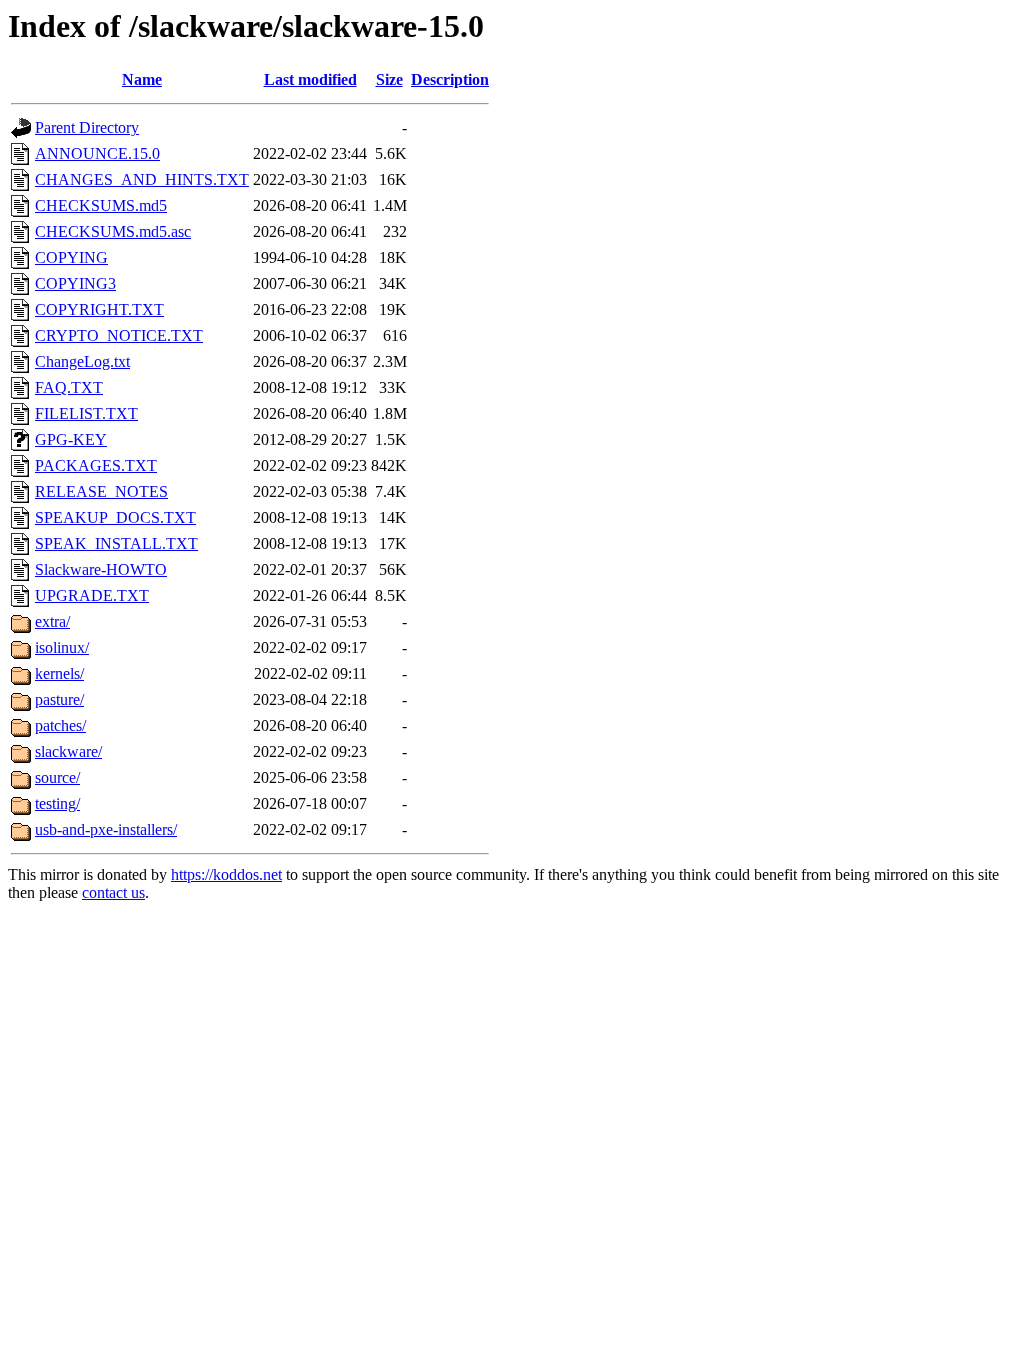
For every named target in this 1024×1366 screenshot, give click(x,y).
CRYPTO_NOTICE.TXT (119, 335)
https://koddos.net (226, 874)
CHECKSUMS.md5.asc (113, 231)
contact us (113, 892)
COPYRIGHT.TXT (99, 309)
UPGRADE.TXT (92, 595)
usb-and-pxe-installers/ (106, 829)
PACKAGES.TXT (96, 465)
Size (389, 79)
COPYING (71, 257)
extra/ (52, 621)
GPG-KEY (71, 439)
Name (142, 79)
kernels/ (59, 673)
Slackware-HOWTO (101, 569)
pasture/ (59, 699)
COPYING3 (75, 283)
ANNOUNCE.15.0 (97, 153)
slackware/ (68, 751)
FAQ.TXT (69, 387)
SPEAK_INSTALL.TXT (116, 543)
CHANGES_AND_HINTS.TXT (142, 179)
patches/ (60, 725)
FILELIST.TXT (86, 413)
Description (450, 79)
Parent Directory (87, 127)
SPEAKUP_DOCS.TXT (115, 517)
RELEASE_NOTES (101, 491)
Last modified (310, 79)
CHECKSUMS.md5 (101, 205)
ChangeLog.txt (82, 361)
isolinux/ (62, 647)
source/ (57, 777)
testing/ (57, 803)
